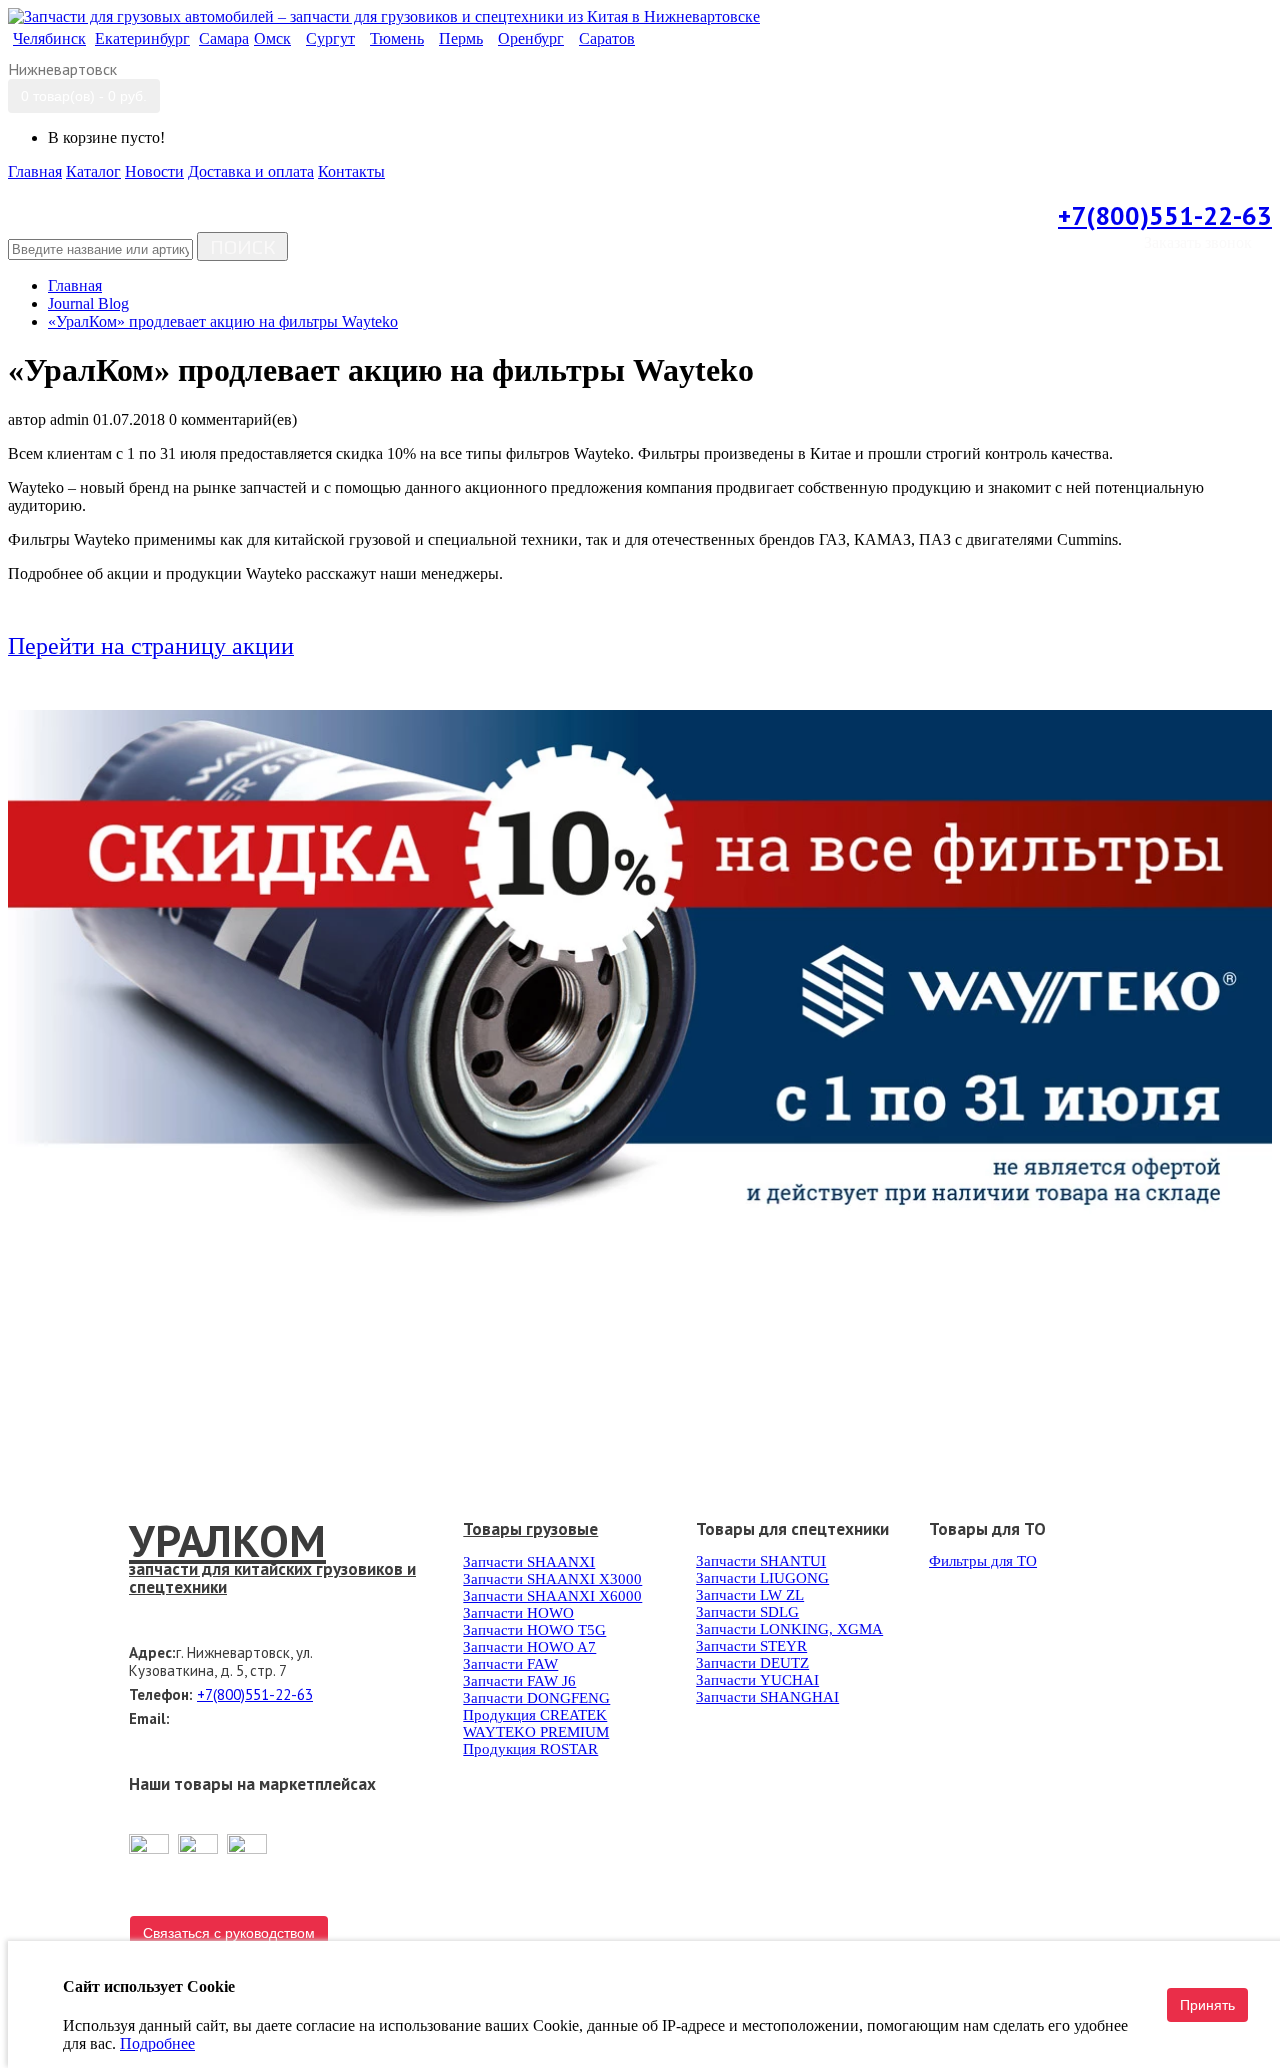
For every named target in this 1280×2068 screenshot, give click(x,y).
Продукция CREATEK (535, 1715)
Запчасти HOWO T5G (534, 1630)
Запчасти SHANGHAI (767, 1697)
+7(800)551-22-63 (1165, 215)
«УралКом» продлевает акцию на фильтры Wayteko (223, 321)
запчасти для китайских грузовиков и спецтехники (272, 1578)
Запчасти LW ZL (750, 1595)
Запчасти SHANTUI (761, 1561)
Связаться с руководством (229, 1933)
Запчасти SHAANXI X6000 (552, 1596)
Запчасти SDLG (747, 1612)
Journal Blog (88, 303)
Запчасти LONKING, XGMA (789, 1629)
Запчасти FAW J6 (519, 1681)
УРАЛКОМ (227, 1540)
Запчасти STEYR (751, 1646)
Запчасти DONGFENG (536, 1698)
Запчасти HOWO (518, 1613)
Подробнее (157, 2043)
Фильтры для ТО (983, 1561)
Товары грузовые (530, 1529)
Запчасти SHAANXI (529, 1562)
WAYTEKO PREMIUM (536, 1732)
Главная (75, 285)
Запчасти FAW (510, 1664)
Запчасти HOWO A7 (529, 1647)
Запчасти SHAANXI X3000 (552, 1579)
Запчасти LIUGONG (762, 1578)
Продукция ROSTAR (530, 1749)
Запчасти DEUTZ (752, 1663)
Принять (1207, 2005)
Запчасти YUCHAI (757, 1680)
